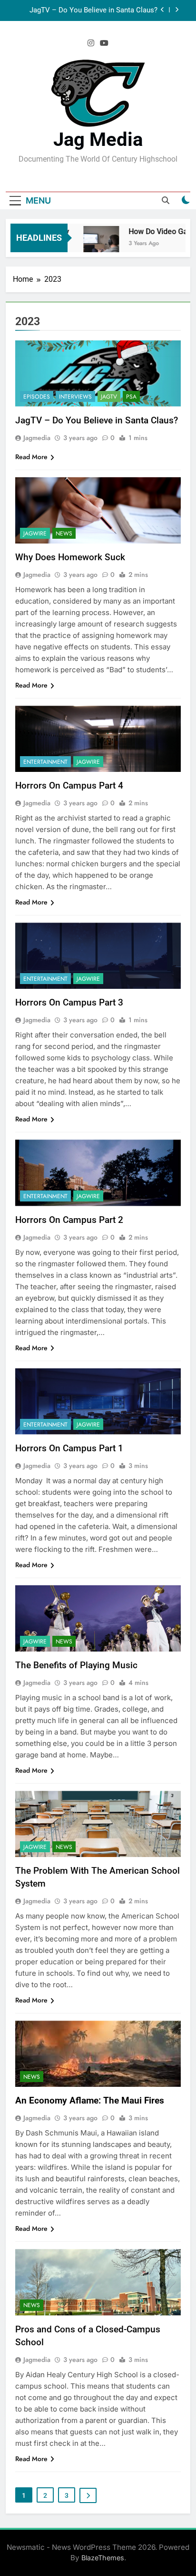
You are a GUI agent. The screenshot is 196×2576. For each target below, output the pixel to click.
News (64, 534)
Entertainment (45, 762)
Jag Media (98, 139)
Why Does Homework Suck (70, 557)
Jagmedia (37, 438)
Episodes (37, 397)
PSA (131, 397)
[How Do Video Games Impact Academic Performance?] (93, 244)
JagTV (109, 397)
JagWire (35, 534)
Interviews (75, 397)
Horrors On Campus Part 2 (69, 1220)
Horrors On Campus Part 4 (69, 785)
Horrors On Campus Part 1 (69, 1448)
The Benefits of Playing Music (76, 1665)
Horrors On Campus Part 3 (69, 1002)
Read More (31, 457)
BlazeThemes (103, 2558)
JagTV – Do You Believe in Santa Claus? (93, 10)
